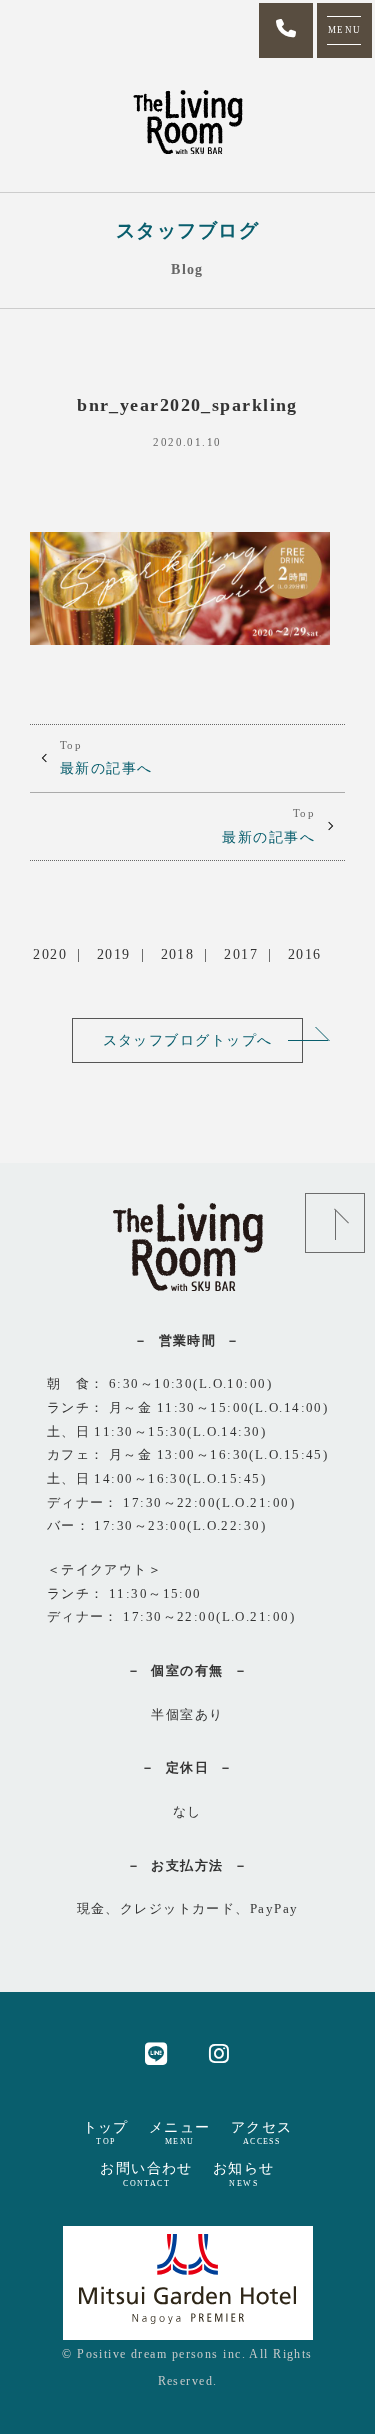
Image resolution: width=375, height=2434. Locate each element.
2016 (305, 954)
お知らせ (244, 2174)
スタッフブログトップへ (188, 1040)
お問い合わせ (146, 2174)
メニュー (180, 2133)
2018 (178, 954)
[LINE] (156, 2052)
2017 (241, 954)
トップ (106, 2133)
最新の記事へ (106, 758)
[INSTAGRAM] (219, 2052)
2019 (114, 954)
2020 (50, 954)
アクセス (262, 2133)
